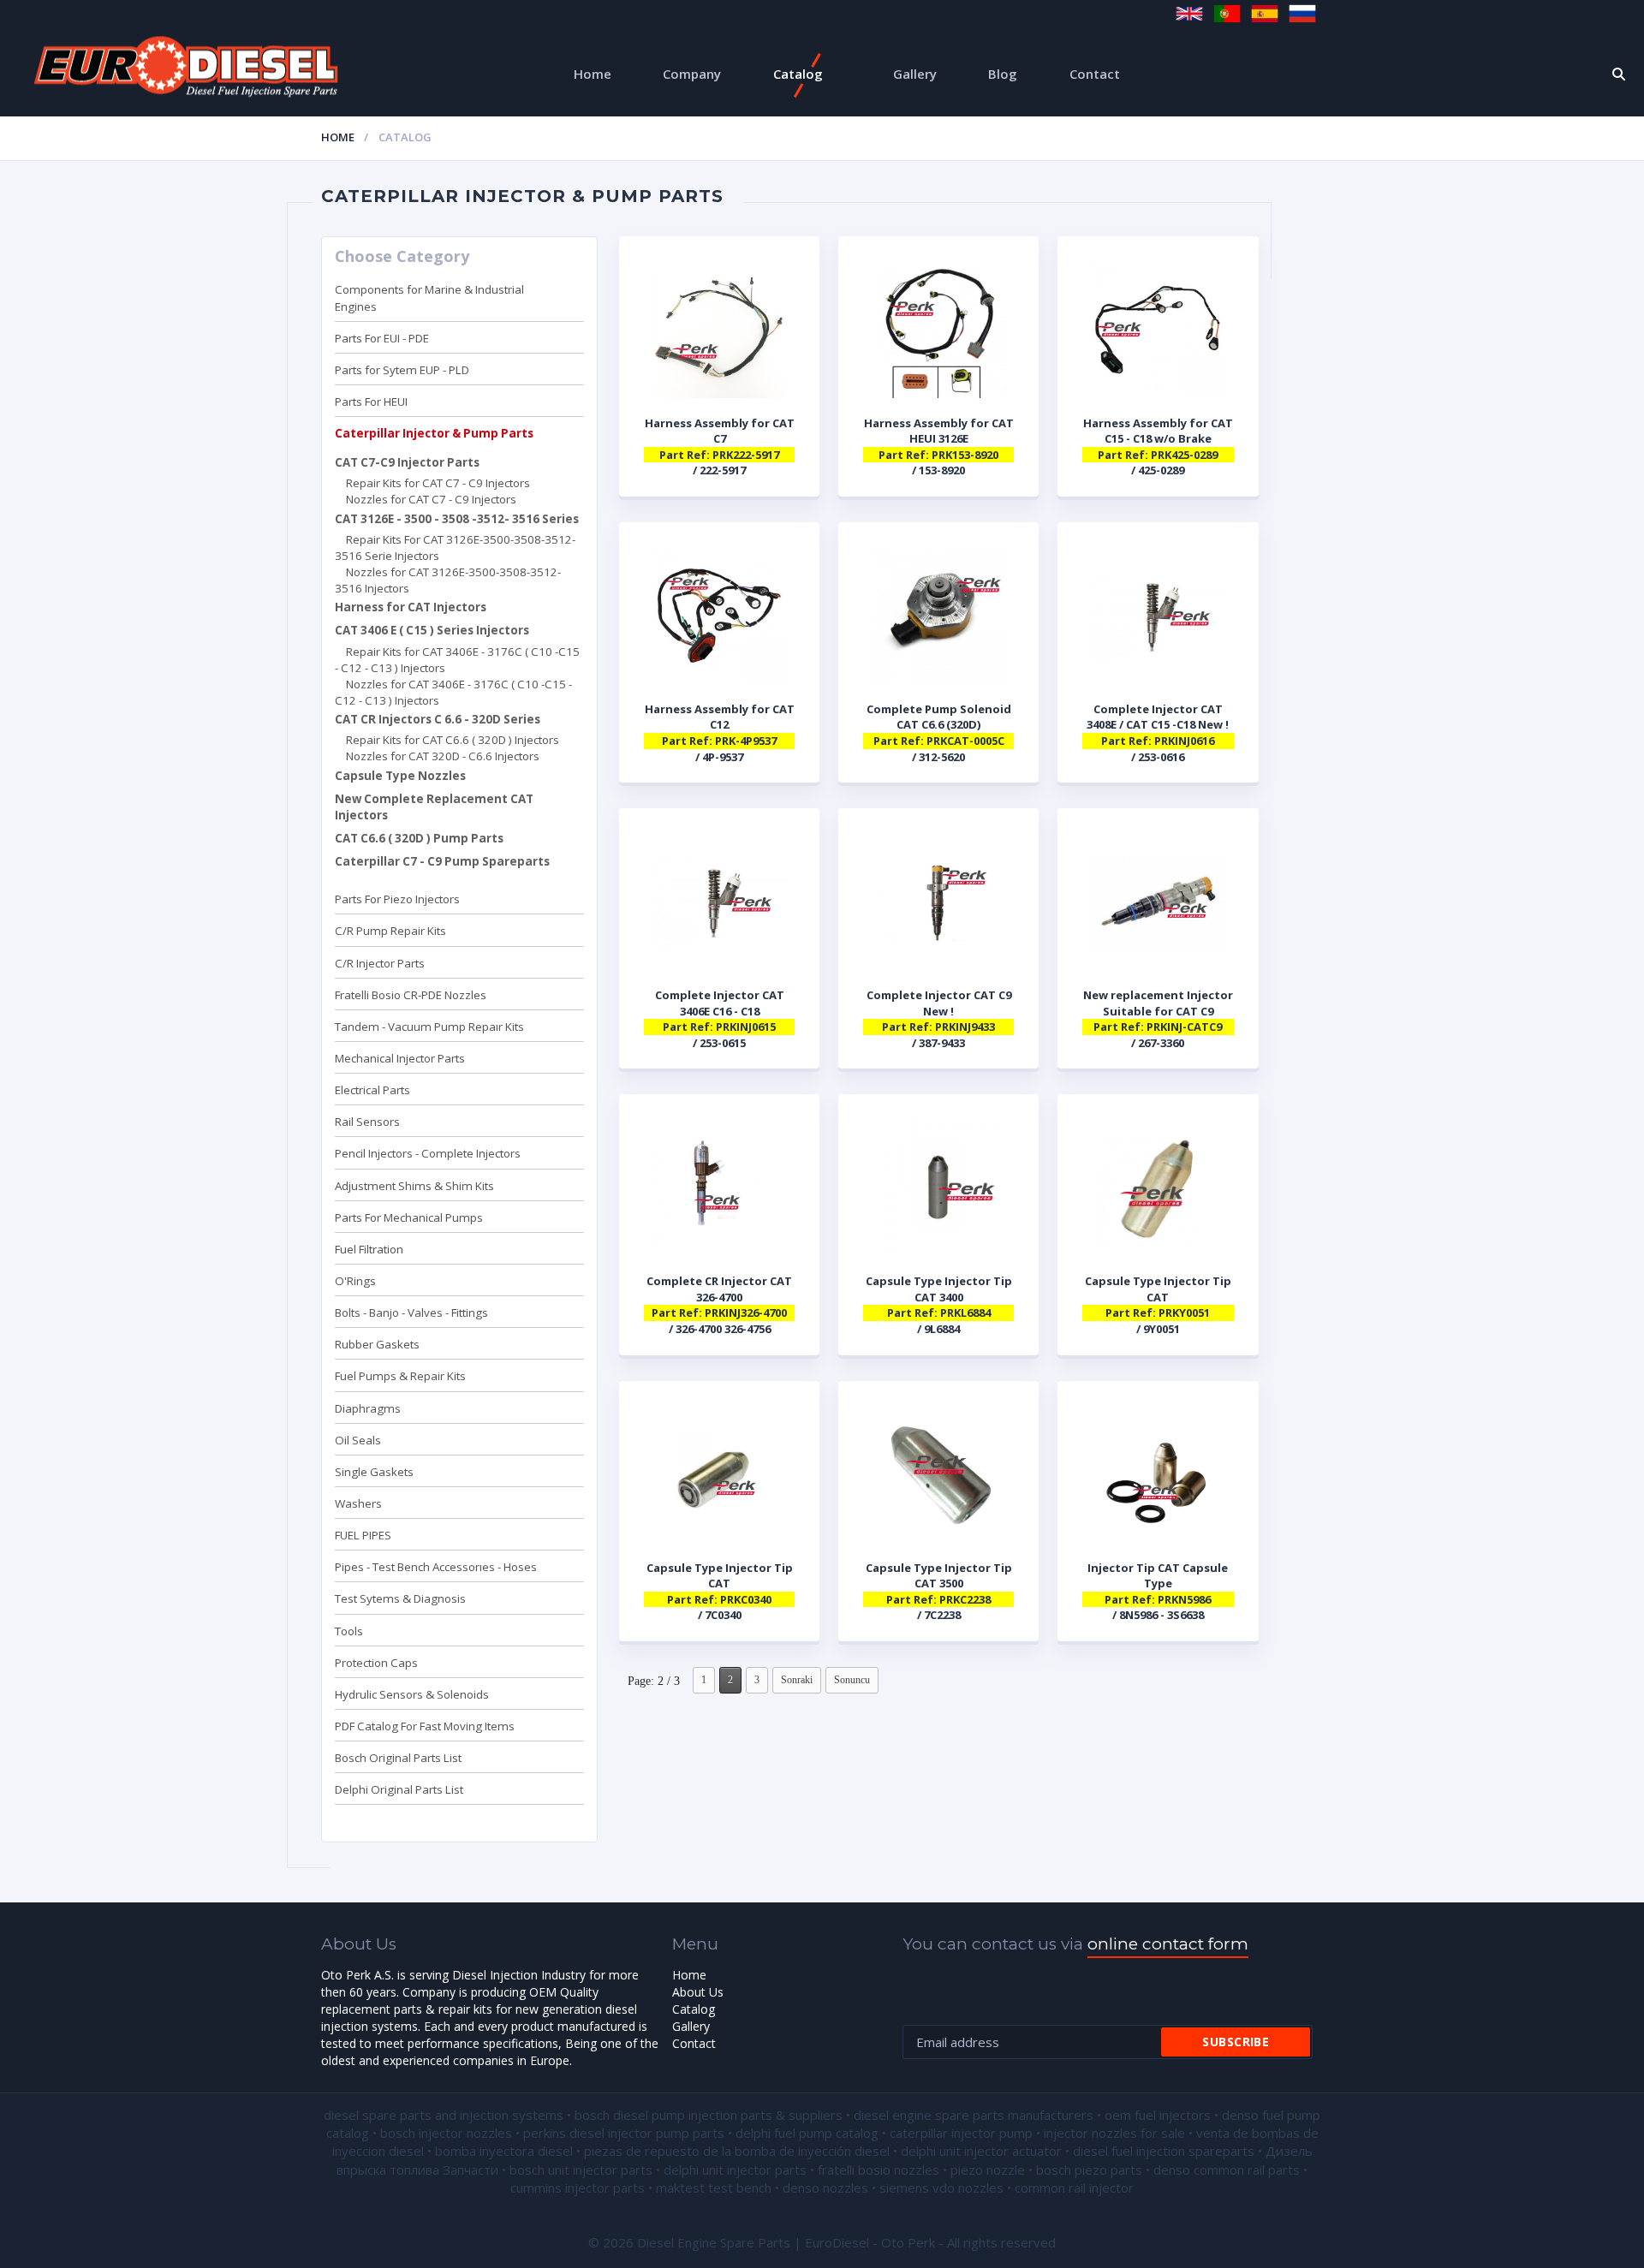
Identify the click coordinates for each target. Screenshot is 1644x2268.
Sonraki (797, 1680)
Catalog (798, 74)
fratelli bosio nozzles (879, 2170)
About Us (698, 1992)
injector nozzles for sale (1114, 2133)
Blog (1003, 74)
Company (692, 74)
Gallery (915, 74)
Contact (1095, 74)
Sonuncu (852, 1680)
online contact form (1168, 1944)
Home (593, 74)
